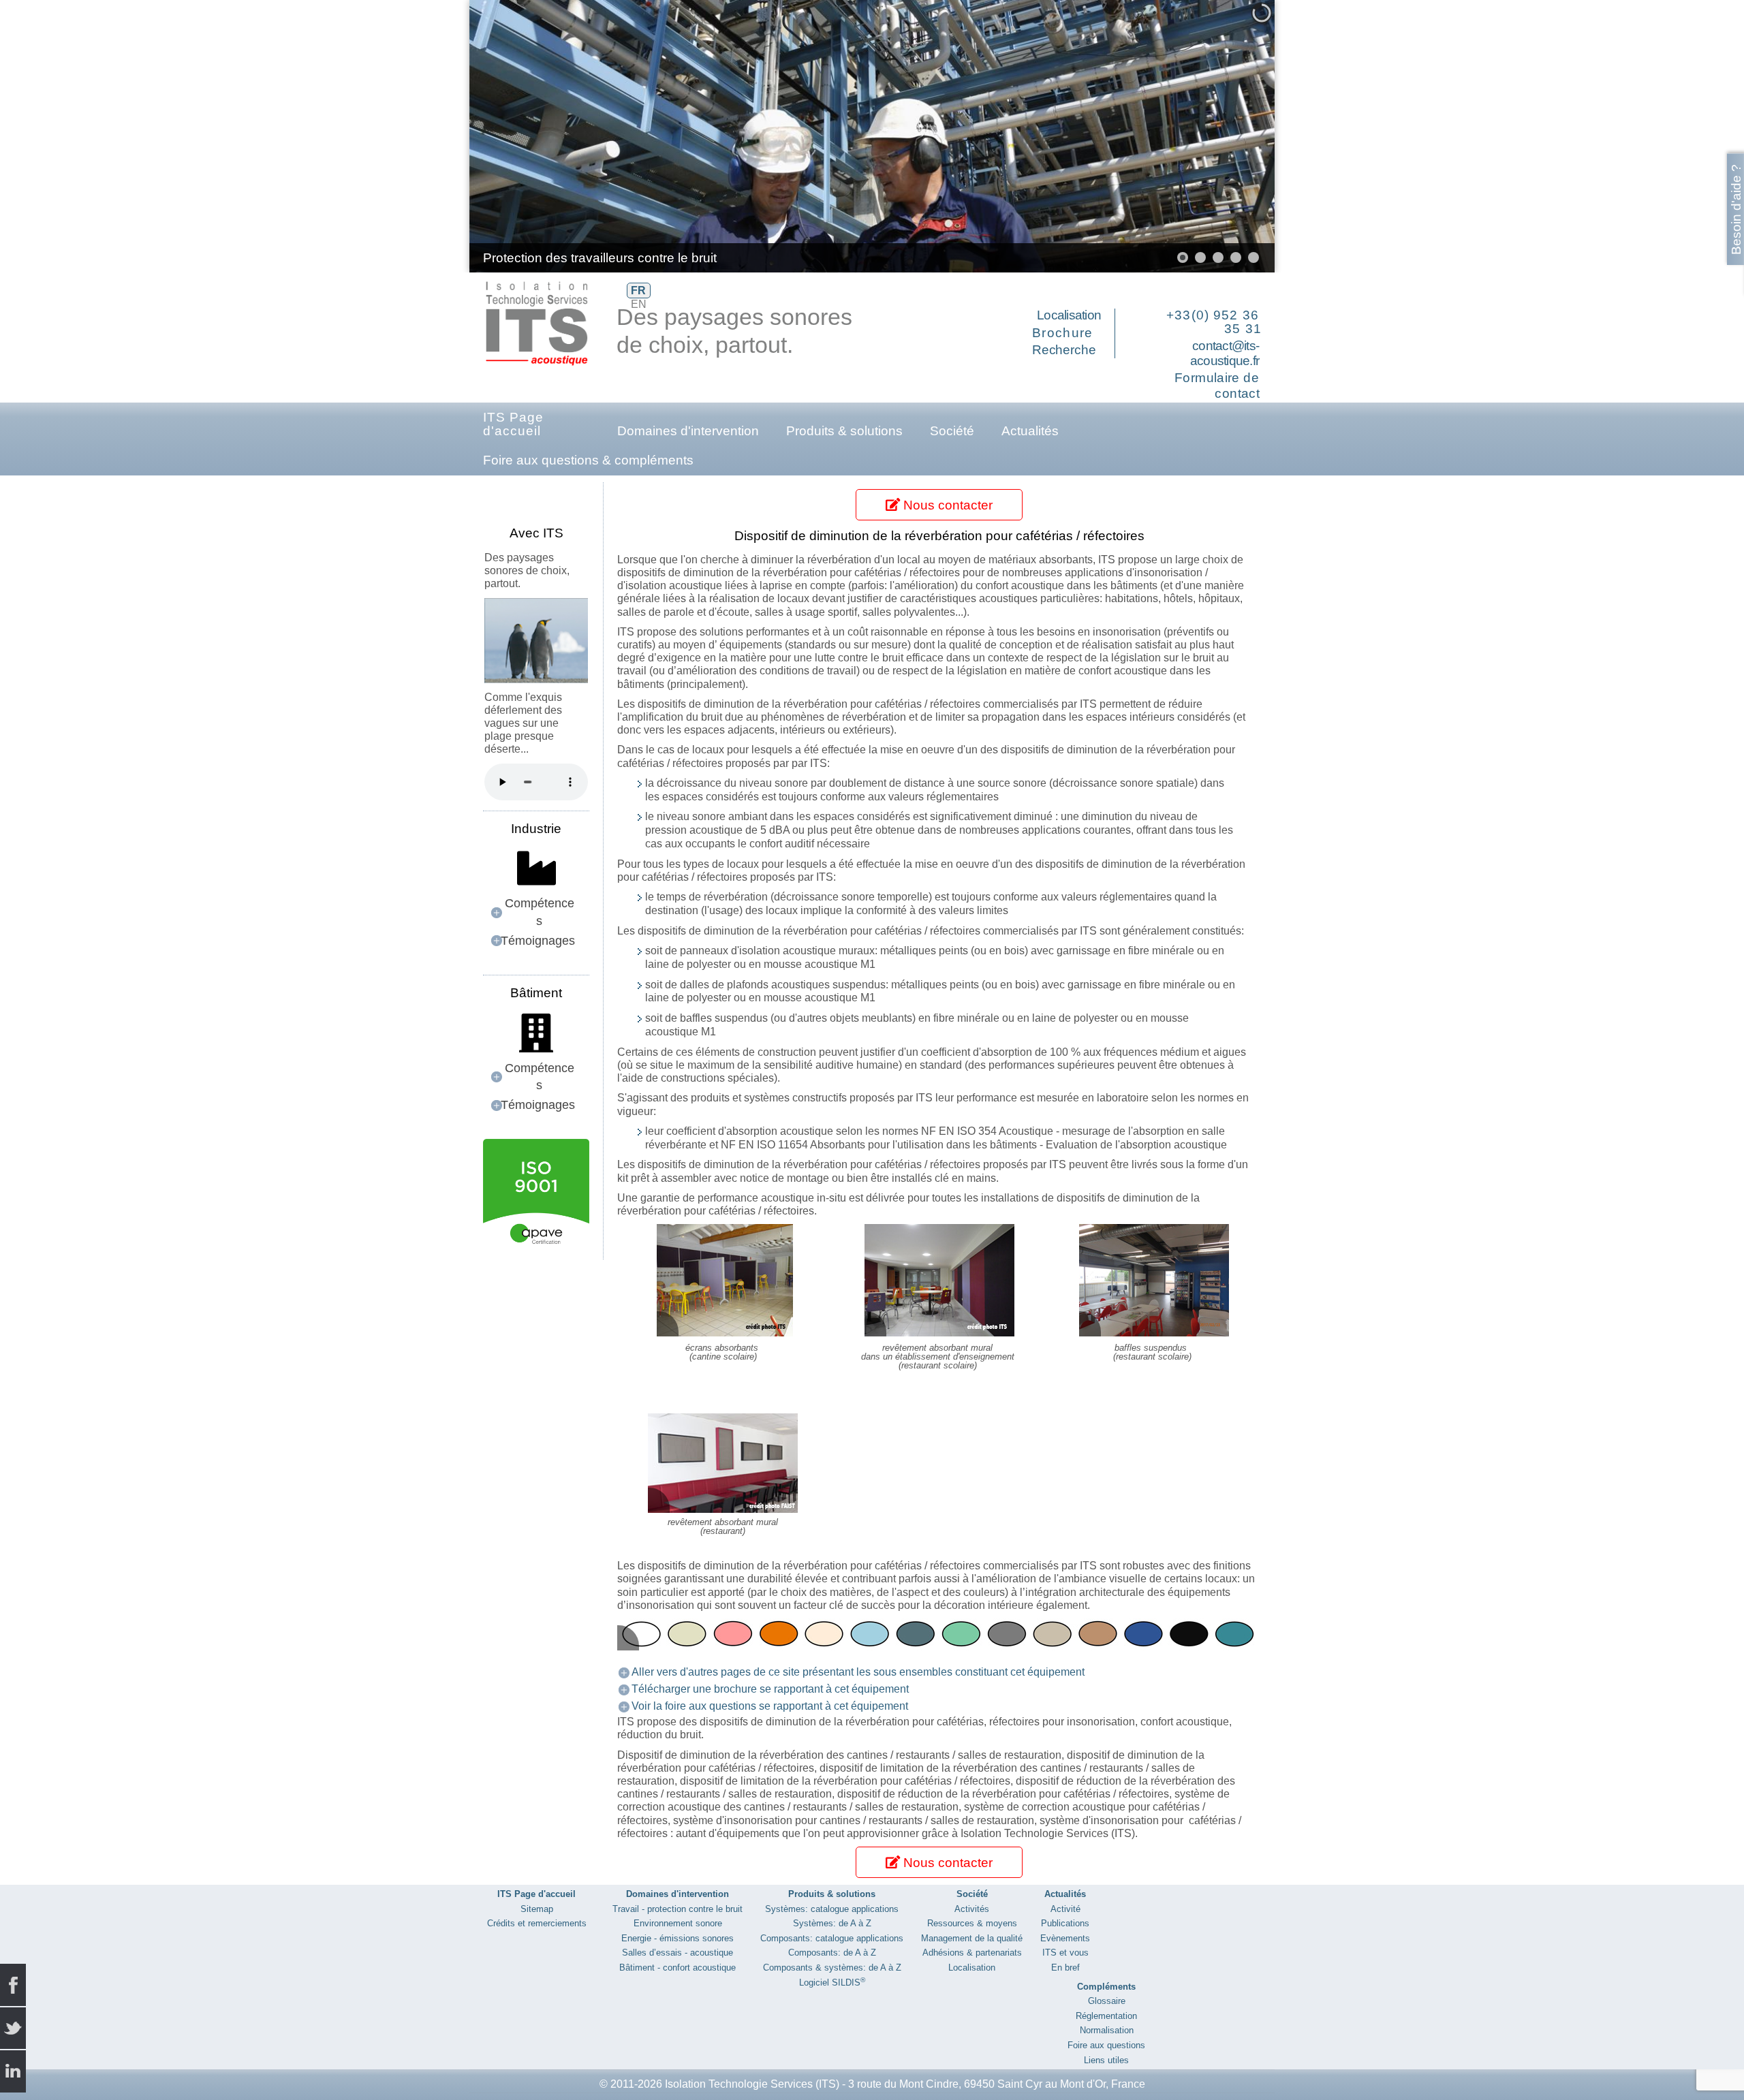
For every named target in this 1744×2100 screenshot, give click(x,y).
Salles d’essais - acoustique (678, 1953)
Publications (1065, 1923)
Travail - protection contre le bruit (678, 1909)
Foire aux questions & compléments (588, 460)
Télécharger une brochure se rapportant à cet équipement (770, 1689)
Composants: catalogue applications (832, 1938)
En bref (1065, 1968)
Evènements (1065, 1938)
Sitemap (537, 1909)
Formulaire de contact (1217, 386)
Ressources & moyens (972, 1923)
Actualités (1030, 431)
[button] (1233, 136)
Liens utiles (1106, 2060)
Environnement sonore (678, 1923)
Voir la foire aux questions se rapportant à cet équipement (770, 1706)
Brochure (1063, 333)
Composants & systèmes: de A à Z (832, 1968)
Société (952, 431)
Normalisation (1107, 2030)
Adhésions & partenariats (972, 1953)
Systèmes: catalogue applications (832, 1909)
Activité (1065, 1909)
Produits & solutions (844, 431)
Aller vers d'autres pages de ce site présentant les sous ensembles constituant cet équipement (858, 1672)
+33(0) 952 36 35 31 (1214, 322)
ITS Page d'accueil (513, 424)
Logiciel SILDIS (832, 1983)
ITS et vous (1065, 1953)
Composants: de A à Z (832, 1953)
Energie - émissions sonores (678, 1938)
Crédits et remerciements (537, 1923)
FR (638, 291)
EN (639, 304)
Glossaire (1107, 2001)
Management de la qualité (972, 1938)
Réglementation (1106, 2016)
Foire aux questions (1106, 2045)
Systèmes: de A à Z (832, 1923)
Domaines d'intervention (688, 431)
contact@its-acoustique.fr (1225, 354)
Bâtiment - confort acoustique (678, 1968)
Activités (972, 1909)
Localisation (1069, 315)
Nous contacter (946, 505)
